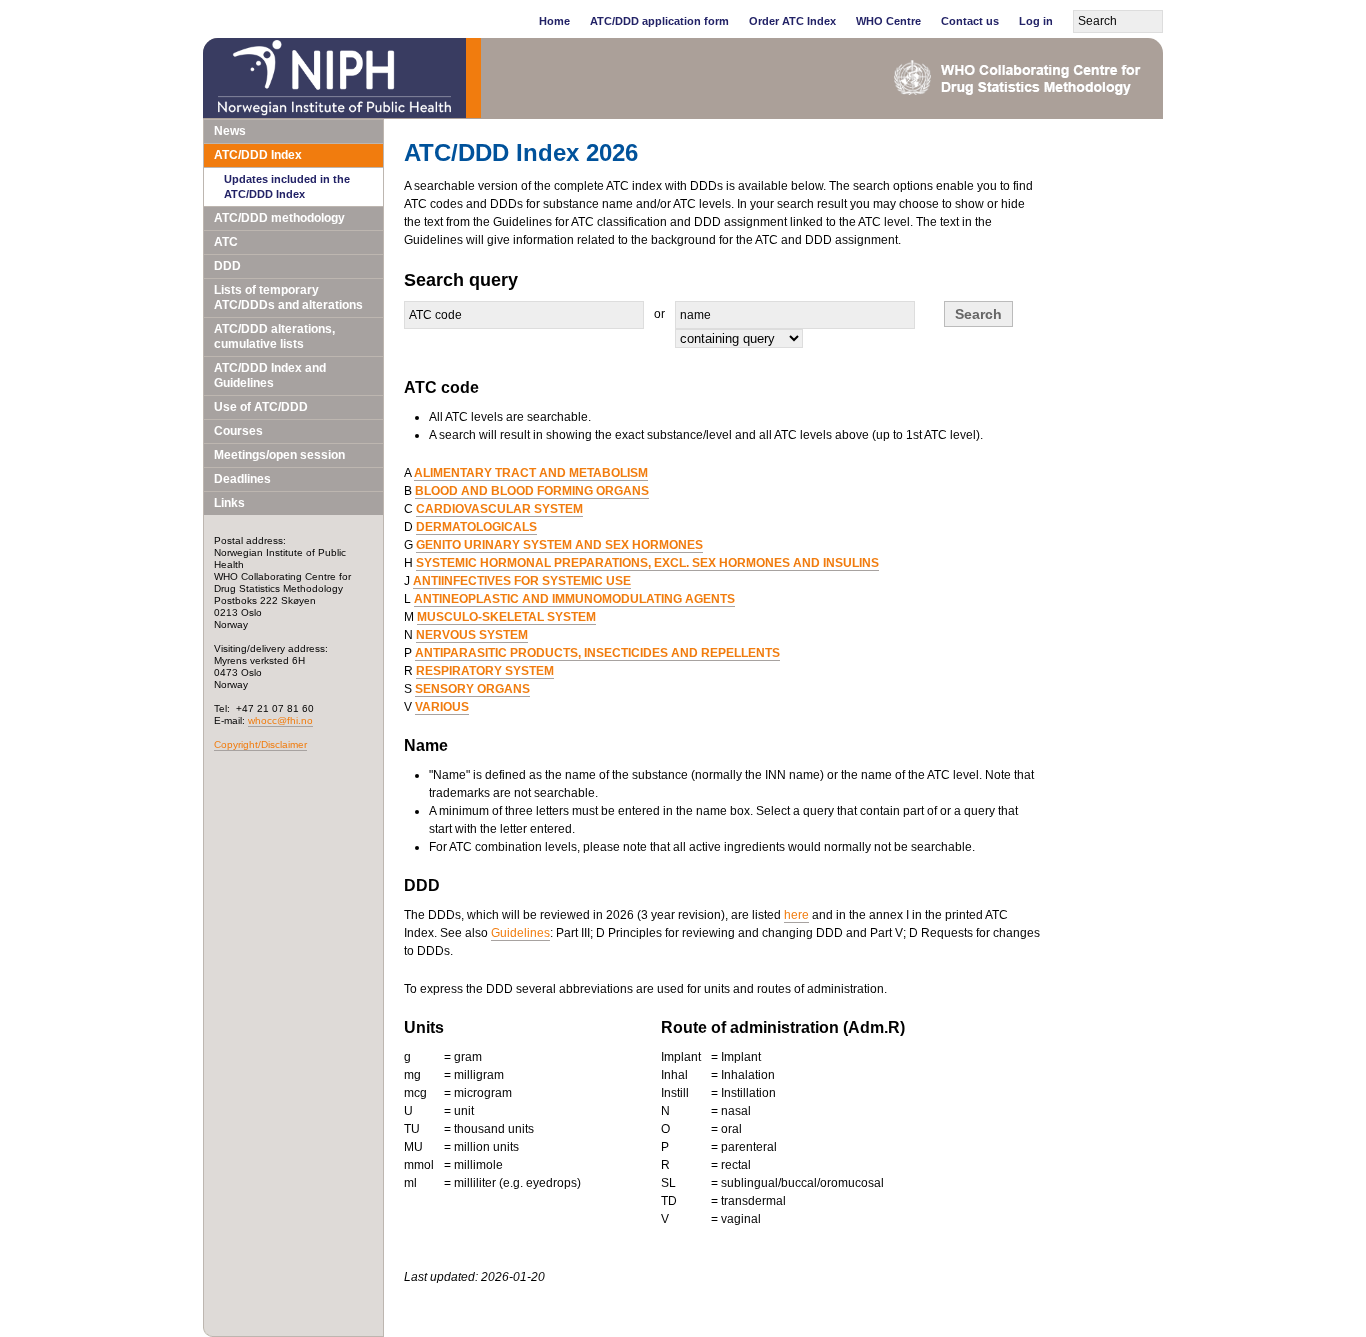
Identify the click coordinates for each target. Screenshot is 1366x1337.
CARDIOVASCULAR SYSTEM (499, 509)
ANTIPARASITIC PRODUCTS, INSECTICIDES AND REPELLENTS (597, 653)
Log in (1036, 21)
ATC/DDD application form (659, 21)
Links (229, 503)
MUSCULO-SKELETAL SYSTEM (506, 617)
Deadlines (242, 479)
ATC (226, 242)
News (230, 131)
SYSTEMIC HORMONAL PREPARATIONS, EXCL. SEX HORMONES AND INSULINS (647, 563)
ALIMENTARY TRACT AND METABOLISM (531, 473)
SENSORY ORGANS (472, 689)
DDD (227, 266)
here (796, 915)
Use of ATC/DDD (261, 407)
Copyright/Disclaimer (260, 744)
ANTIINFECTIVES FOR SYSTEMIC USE (522, 581)
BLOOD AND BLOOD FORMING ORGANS (532, 491)
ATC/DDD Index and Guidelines (270, 375)
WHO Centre (888, 21)
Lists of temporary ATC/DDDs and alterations (288, 297)
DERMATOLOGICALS (476, 527)
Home (554, 21)
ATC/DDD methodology (279, 218)
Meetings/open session (279, 455)
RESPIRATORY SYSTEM (485, 671)
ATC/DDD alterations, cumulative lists (274, 336)
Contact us (970, 21)
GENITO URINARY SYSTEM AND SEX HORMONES (559, 545)
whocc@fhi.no (280, 720)
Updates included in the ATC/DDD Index (287, 186)
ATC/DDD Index (258, 155)
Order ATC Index (792, 21)
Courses (238, 431)
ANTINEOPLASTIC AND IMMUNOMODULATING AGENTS (574, 599)
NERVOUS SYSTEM (472, 635)
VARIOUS (442, 707)
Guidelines (520, 933)
